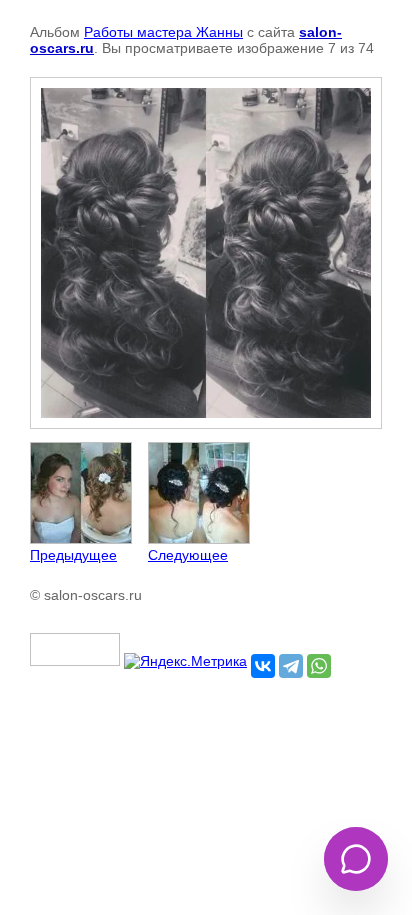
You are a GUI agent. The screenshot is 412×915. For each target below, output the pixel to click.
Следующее (188, 555)
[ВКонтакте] (263, 666)
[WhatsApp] (319, 666)
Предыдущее (73, 555)
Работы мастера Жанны (163, 32)
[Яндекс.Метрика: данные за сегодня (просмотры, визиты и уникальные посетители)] (185, 661)
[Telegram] (291, 666)
